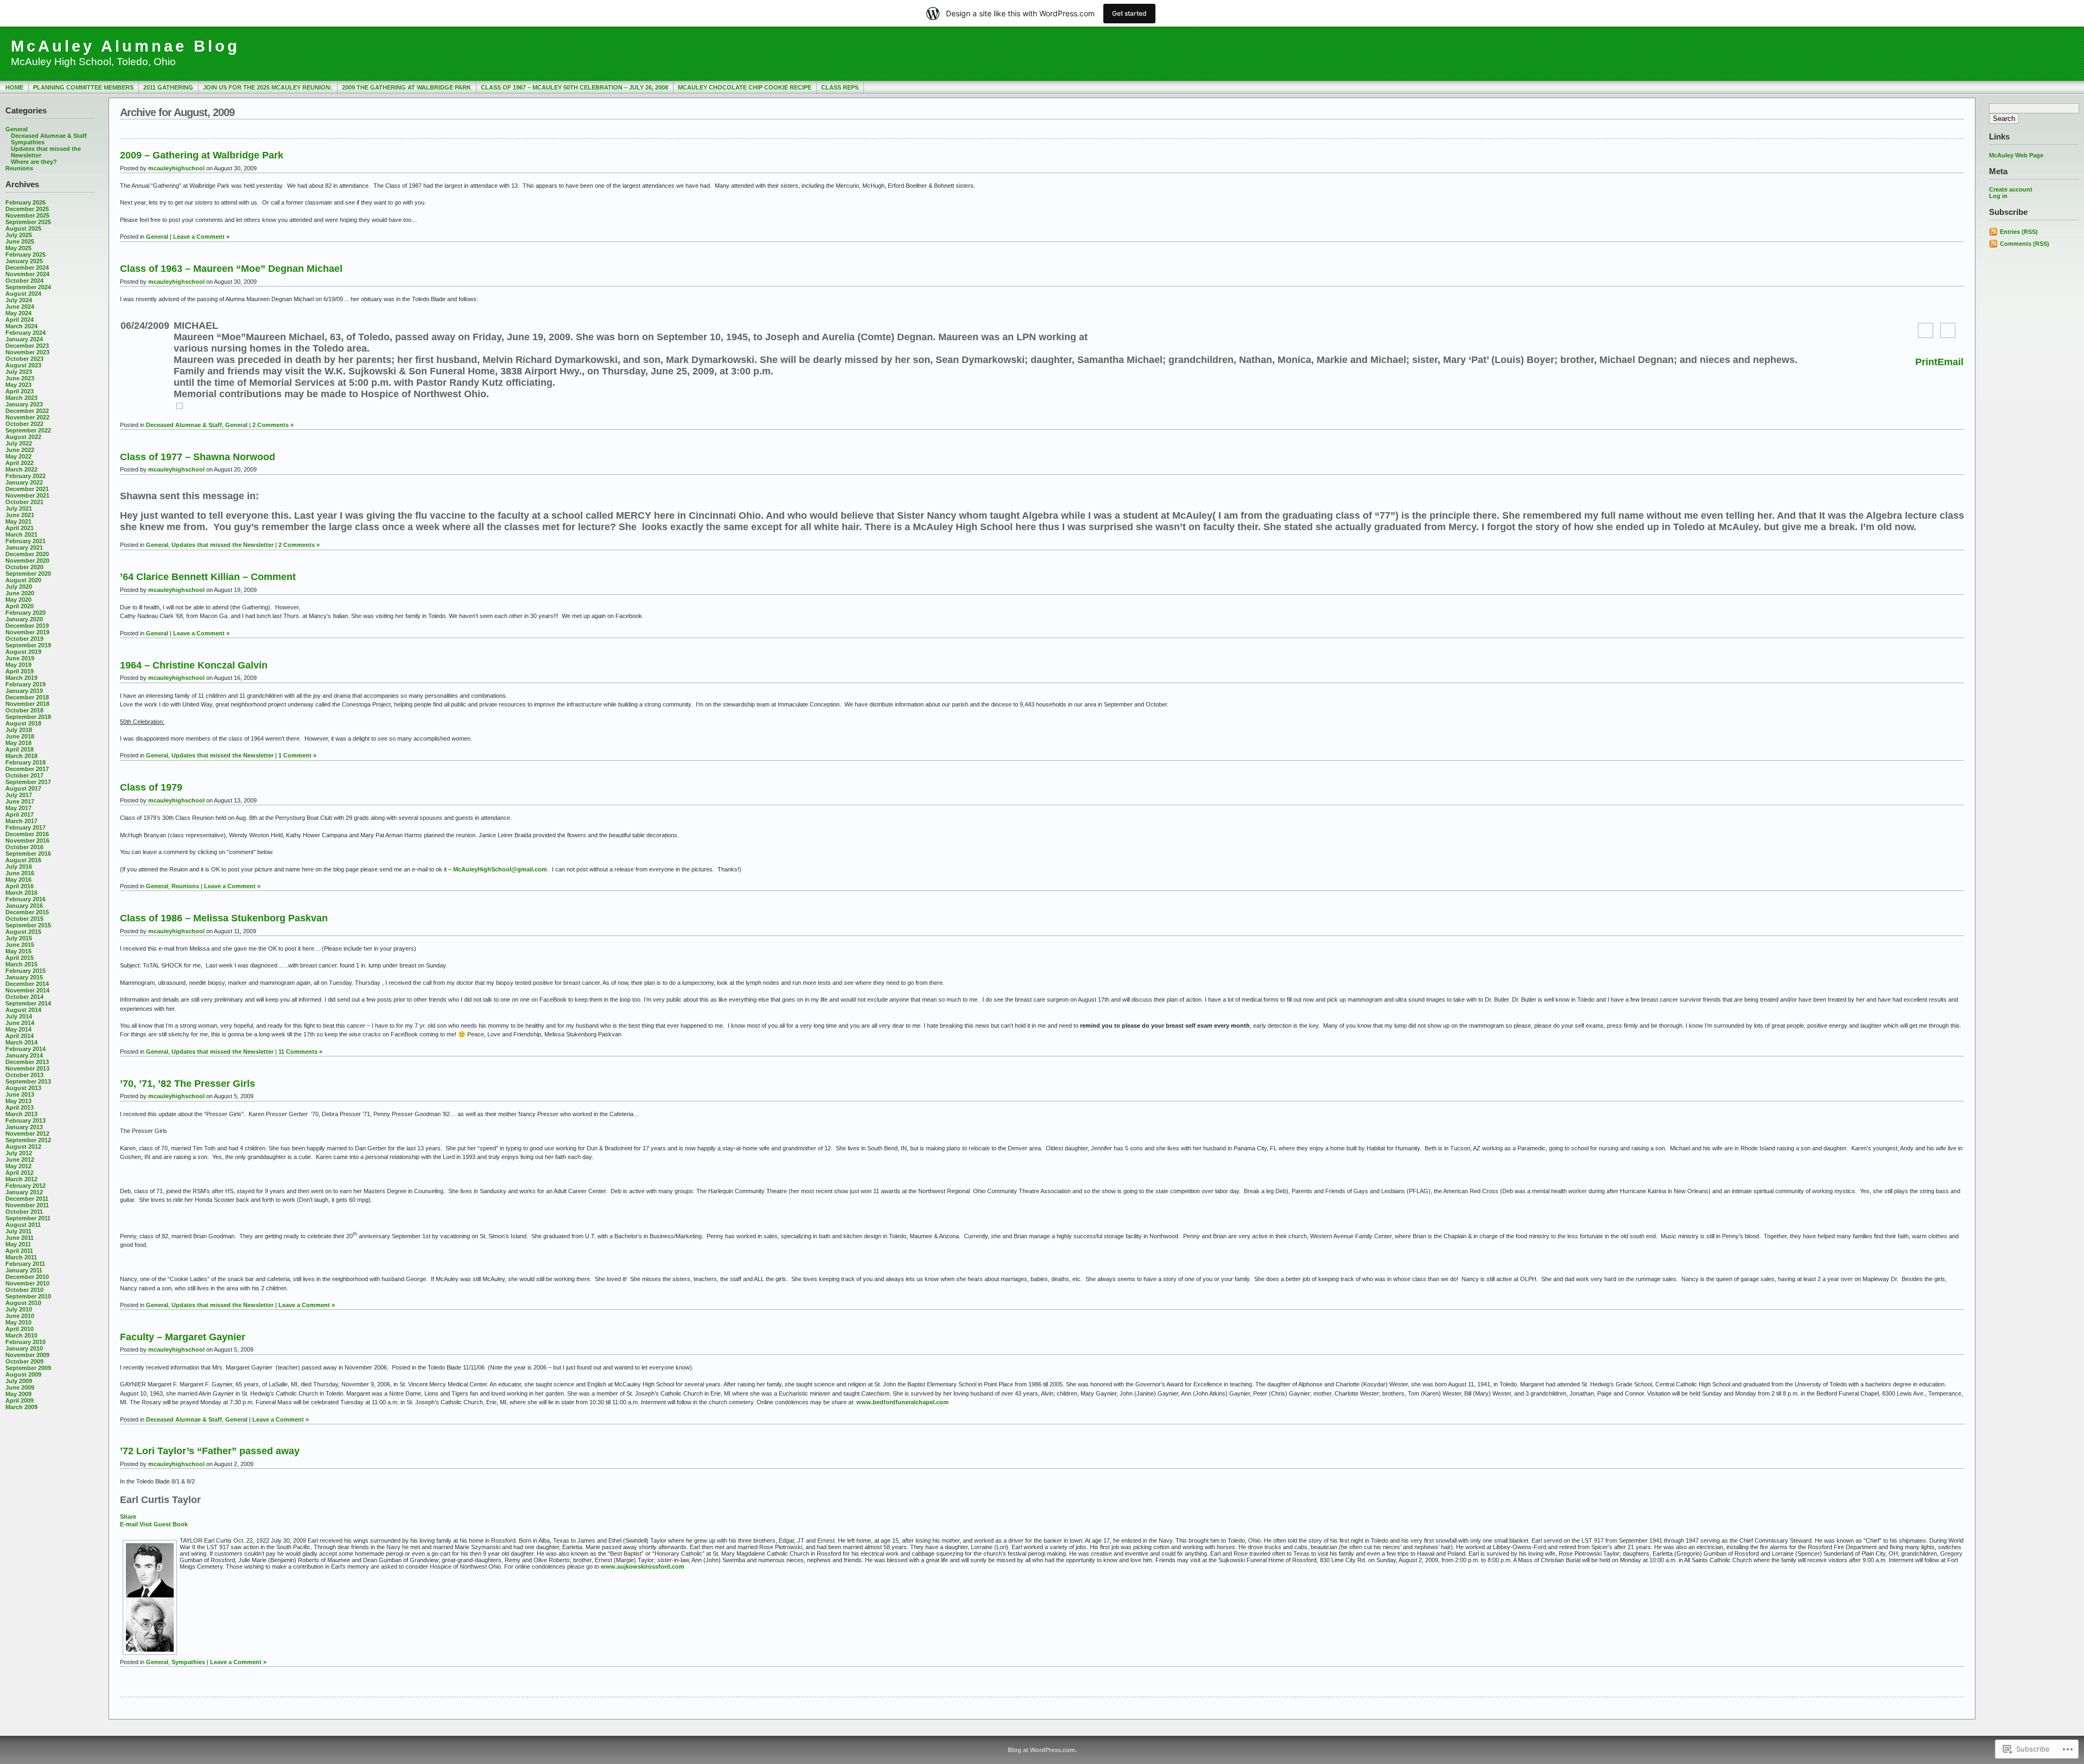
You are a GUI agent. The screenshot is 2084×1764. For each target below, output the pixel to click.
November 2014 (27, 990)
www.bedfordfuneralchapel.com (903, 1402)
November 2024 (27, 274)
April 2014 (20, 1036)
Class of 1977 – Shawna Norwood (198, 457)
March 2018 (21, 756)
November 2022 (27, 417)
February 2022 (26, 476)
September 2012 (28, 1140)
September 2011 (28, 1218)
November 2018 (27, 704)
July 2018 (19, 730)
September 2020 (28, 574)
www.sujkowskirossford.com (643, 1566)
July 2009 (19, 1381)
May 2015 (18, 951)
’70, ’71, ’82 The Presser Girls (188, 1084)
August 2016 (23, 860)
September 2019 (28, 645)
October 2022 (24, 424)
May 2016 (18, 880)
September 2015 (28, 925)
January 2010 (24, 1348)
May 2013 (18, 1101)
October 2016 (24, 847)
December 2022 (27, 411)
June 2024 (20, 307)
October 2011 (24, 1212)
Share (128, 1517)
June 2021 (20, 515)
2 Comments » (273, 425)
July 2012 (19, 1153)
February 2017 (26, 827)
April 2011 (19, 1251)
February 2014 (26, 1049)
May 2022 (18, 456)
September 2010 (28, 1296)
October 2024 (24, 281)
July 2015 (19, 938)
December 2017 (27, 769)
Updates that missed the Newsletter (223, 545)
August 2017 (23, 788)
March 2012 (21, 1179)
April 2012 (20, 1173)
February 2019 (26, 684)
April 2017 (20, 814)
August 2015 (23, 932)
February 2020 (26, 613)
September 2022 (28, 430)
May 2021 (18, 521)
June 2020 (20, 593)
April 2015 (20, 958)
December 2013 (27, 1062)
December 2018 (27, 697)
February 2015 (26, 971)
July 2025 (19, 235)
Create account (2011, 189)
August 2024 (23, 294)
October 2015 (24, 919)
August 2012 (23, 1147)
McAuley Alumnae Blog (125, 46)
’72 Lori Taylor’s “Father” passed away (210, 1451)
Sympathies (28, 142)
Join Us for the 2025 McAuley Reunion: (268, 87)
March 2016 (21, 893)
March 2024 (21, 326)
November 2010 (27, 1283)
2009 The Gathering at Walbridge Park (406, 87)
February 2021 (26, 541)
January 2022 (24, 482)
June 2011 (20, 1238)
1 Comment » (297, 755)
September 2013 (28, 1081)
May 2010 (18, 1322)
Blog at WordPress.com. (1042, 1750)
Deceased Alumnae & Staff (49, 136)
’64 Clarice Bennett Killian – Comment (208, 577)
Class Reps (840, 87)
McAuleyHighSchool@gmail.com (500, 869)
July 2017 (19, 795)
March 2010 (21, 1335)
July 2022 (19, 443)
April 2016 (20, 886)
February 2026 (26, 202)
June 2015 (20, 945)
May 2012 (18, 1166)
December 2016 (27, 834)
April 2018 (20, 749)
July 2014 (19, 1016)
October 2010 (24, 1290)
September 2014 (28, 1003)
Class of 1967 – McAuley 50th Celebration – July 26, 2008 (574, 87)
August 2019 (23, 652)
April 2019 (20, 671)
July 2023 (19, 372)
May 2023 (18, 385)
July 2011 (18, 1231)
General (17, 129)
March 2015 (21, 964)
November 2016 (27, 840)
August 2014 (23, 1010)
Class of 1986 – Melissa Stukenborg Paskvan (224, 918)
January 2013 (24, 1127)
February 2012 (26, 1186)
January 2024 (24, 339)
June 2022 (20, 450)
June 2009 (20, 1387)
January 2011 (24, 1270)
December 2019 (27, 626)
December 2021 (27, 489)
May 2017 (18, 808)
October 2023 (24, 359)
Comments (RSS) (2025, 244)
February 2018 (26, 762)
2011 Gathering (168, 87)
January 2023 (24, 404)
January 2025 (24, 261)
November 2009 (27, 1355)
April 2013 (20, 1107)
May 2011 (18, 1244)
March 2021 (21, 534)
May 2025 (18, 248)
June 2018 (20, 736)
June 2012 (20, 1160)
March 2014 (21, 1042)
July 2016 (19, 867)
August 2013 (23, 1088)
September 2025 (28, 222)
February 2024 (26, 333)
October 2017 (24, 775)
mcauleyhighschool (176, 168)
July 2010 (19, 1309)
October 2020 (24, 567)
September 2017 (28, 782)
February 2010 (26, 1342)
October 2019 (24, 639)
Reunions (19, 168)
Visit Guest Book (164, 1524)
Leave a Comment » (201, 237)
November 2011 (27, 1205)
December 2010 (27, 1277)
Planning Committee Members (83, 87)
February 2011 (25, 1264)
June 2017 (20, 801)
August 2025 (23, 228)
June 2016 (20, 873)
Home (14, 87)
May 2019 (18, 665)
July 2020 (19, 587)
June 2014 (20, 1023)
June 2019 (20, 658)
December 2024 (27, 268)
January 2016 (24, 906)
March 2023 (21, 398)
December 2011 (27, 1199)
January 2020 (24, 619)
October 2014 (24, 997)
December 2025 (27, 209)
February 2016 (26, 899)
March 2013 (21, 1114)
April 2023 (20, 391)
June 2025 (20, 241)
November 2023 (27, 352)
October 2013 (24, 1075)
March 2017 (21, 821)
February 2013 (26, 1120)
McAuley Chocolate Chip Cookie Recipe (745, 87)
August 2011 (23, 1225)
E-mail (129, 1524)
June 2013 (20, 1094)
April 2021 (20, 528)
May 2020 (18, 600)
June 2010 (20, 1316)
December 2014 (27, 984)
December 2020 (27, 554)
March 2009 (21, 1407)
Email (1950, 362)
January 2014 (24, 1055)
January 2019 (24, 691)
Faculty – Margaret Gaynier (183, 1337)
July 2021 (19, 508)
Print (1926, 362)
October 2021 (24, 502)
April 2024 (20, 320)
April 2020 (20, 606)
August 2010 (23, 1303)
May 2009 (18, 1394)
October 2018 (24, 710)
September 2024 (28, 287)
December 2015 (27, 912)
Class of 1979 (151, 787)
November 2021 (27, 495)
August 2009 (23, 1374)
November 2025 (27, 215)
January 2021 (24, 547)
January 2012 (24, 1192)
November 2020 (27, 561)
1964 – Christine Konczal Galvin (194, 665)
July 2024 (19, 300)
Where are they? (34, 162)
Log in (1998, 196)
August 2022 (23, 437)
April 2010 (20, 1329)
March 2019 (21, 678)
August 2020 (23, 580)
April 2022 (20, 463)
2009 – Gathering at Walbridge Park (202, 155)
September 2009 (28, 1368)
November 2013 (27, 1068)
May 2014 (18, 1029)
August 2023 (23, 365)
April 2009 (20, 1400)
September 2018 (28, 717)
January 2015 (24, 977)
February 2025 (26, 254)
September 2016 (28, 854)
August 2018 (23, 723)
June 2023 (20, 378)
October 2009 (24, 1361)
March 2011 (21, 1257)
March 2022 (21, 469)
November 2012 (27, 1133)
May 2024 (18, 313)
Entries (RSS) (2019, 232)
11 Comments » (300, 1052)
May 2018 (18, 743)
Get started (1129, 13)
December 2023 (27, 346)
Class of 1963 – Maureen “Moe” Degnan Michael (231, 269)
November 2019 (27, 632)
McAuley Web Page (2016, 155)
